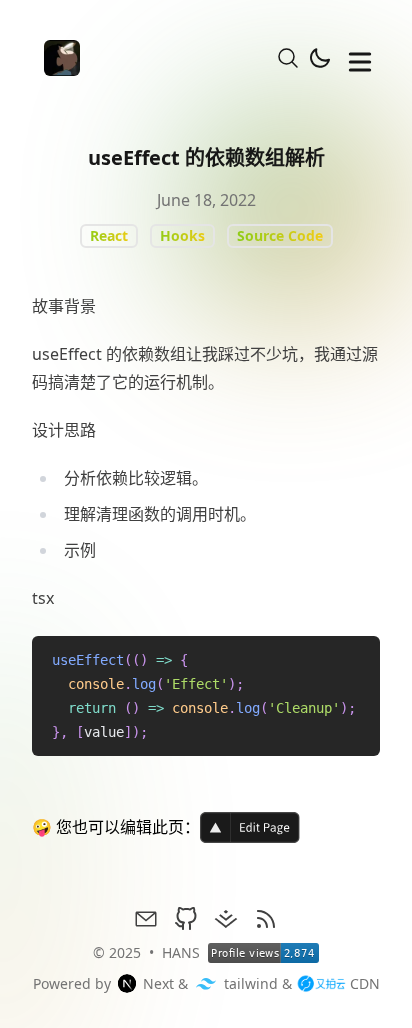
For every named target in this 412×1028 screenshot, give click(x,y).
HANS (181, 952)
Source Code (280, 235)
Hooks (182, 235)
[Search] (288, 58)
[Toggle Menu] (360, 58)
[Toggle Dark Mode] (320, 58)
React (109, 235)
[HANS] (56, 58)
